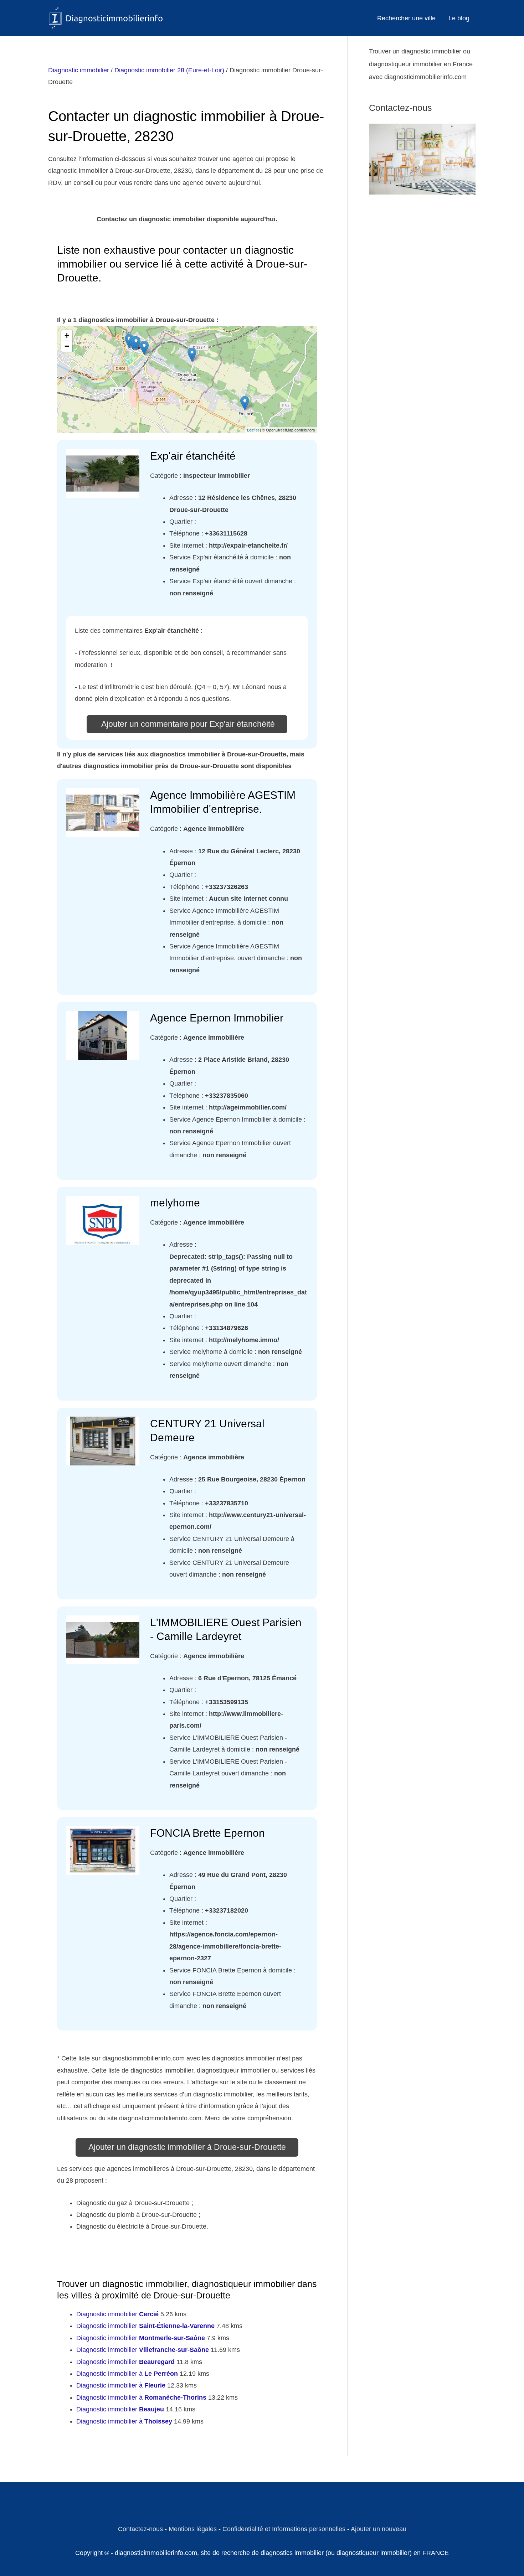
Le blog (459, 18)
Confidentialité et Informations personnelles (284, 2529)
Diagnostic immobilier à (127, 2374)
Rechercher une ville (406, 18)
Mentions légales (193, 2529)
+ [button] (67, 335)
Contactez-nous (140, 2529)
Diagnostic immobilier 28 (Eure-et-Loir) (169, 70)
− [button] (67, 346)
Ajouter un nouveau (379, 2529)
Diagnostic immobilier (79, 70)
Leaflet (253, 430)
